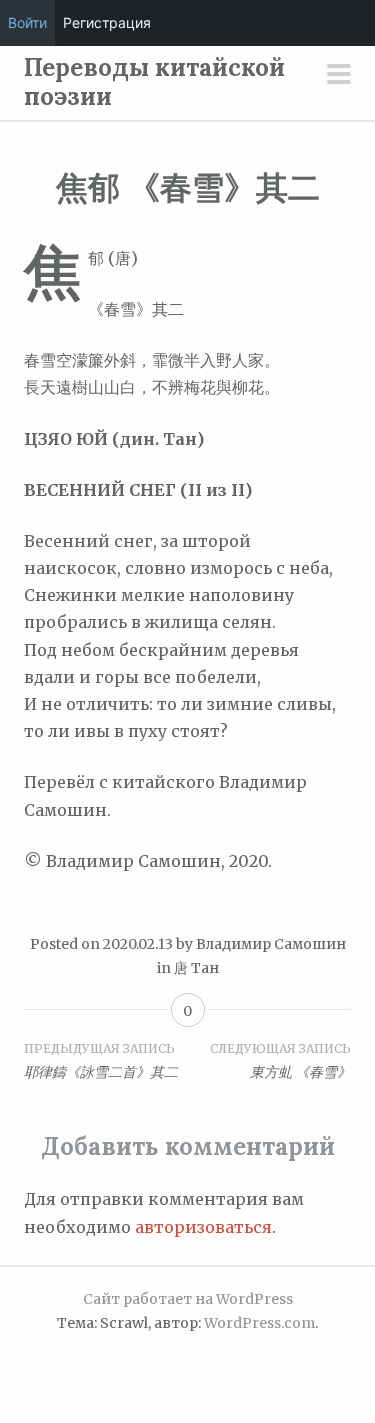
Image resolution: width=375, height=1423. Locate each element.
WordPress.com (259, 1323)
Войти (27, 22)
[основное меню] (339, 76)
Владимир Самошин (271, 944)
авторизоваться (203, 1227)
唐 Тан (196, 968)
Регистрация (107, 22)
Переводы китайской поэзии (154, 82)
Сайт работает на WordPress (188, 1299)
